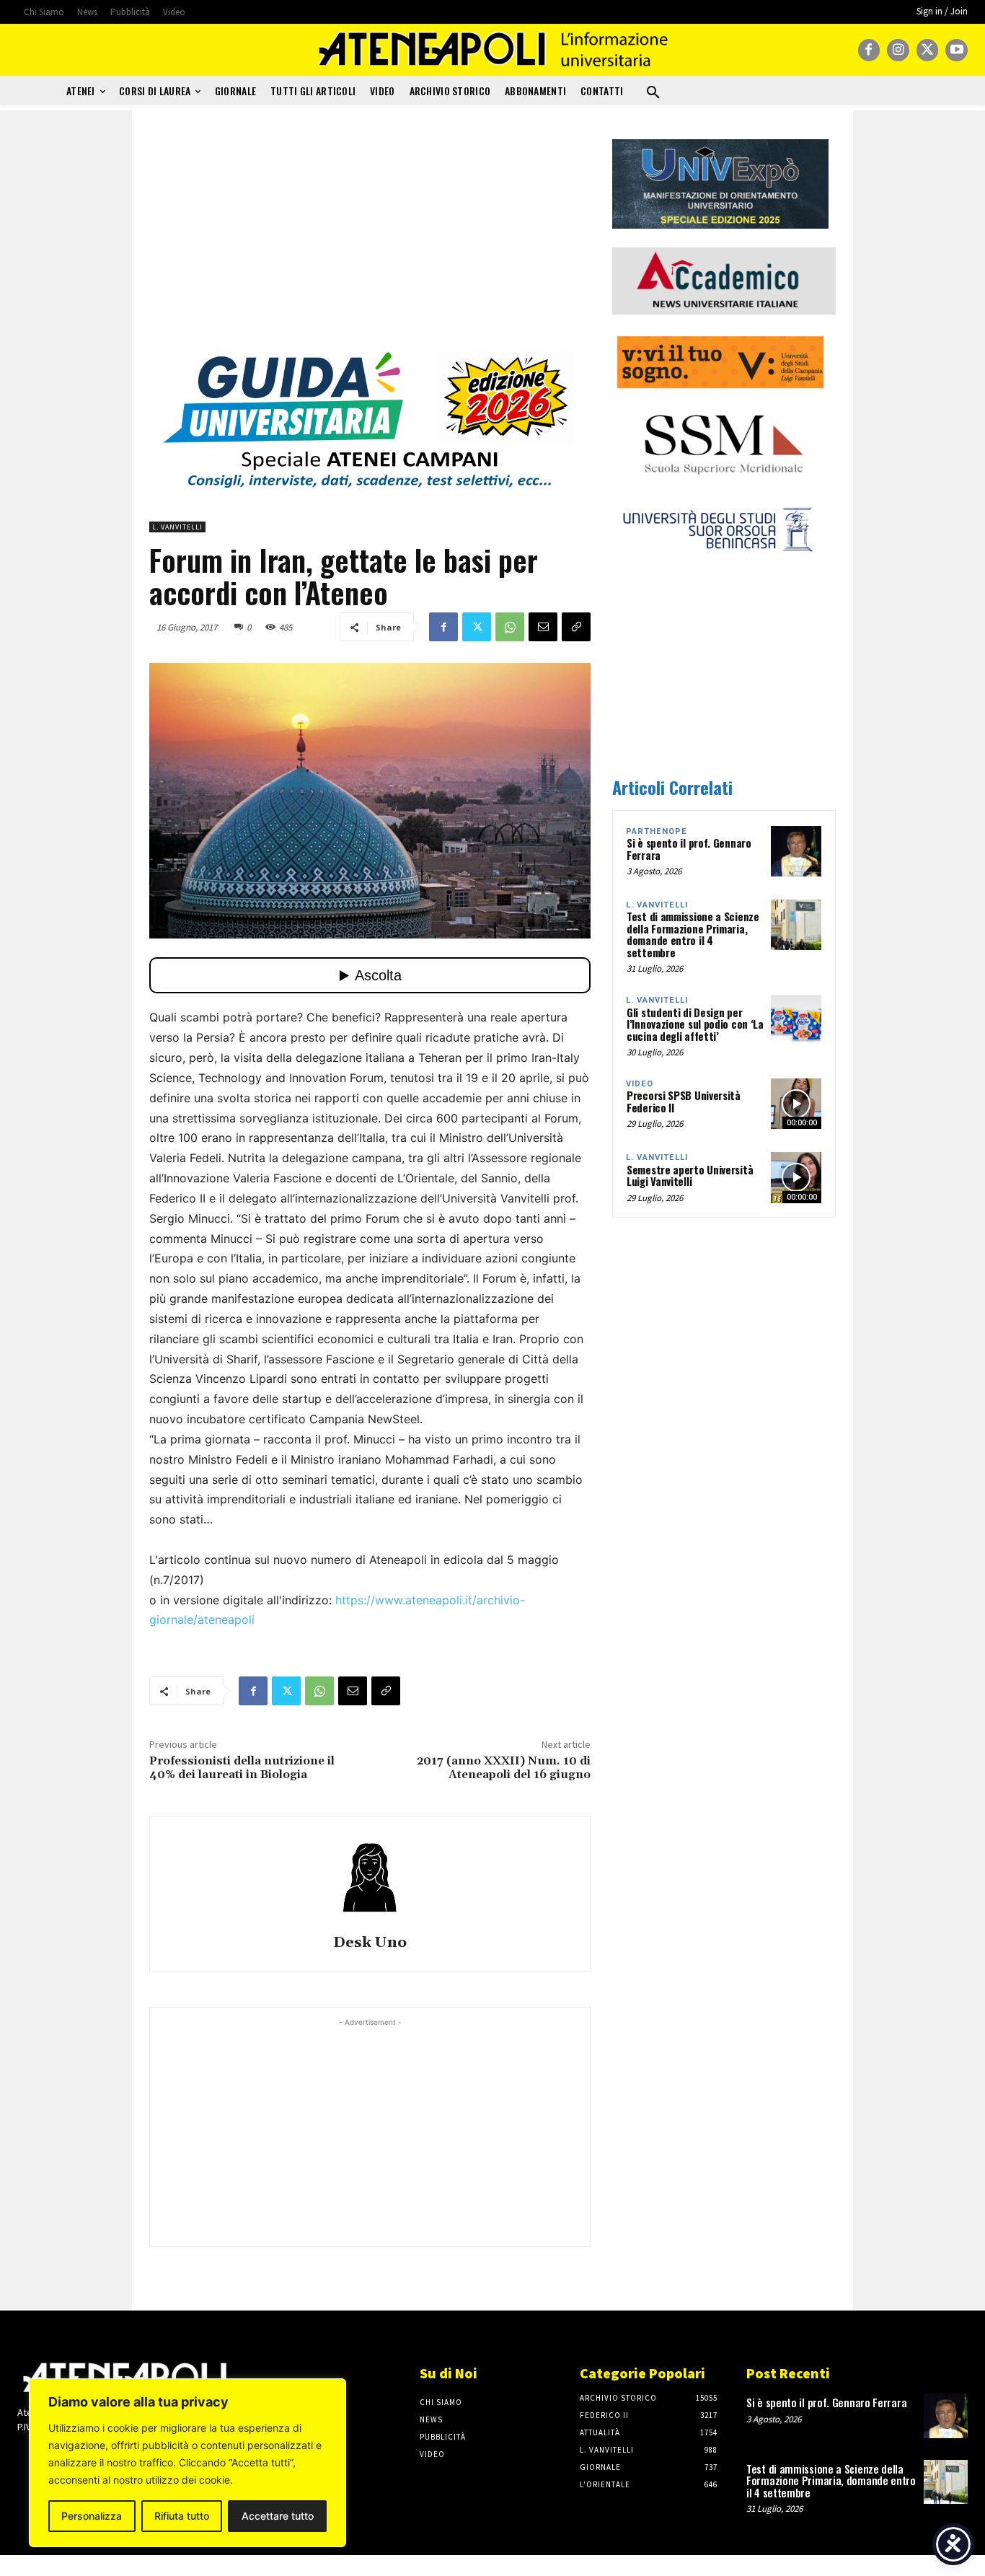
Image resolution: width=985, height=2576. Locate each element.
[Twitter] (928, 50)
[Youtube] (957, 50)
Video (640, 1084)
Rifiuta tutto (182, 2516)
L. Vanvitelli (177, 527)
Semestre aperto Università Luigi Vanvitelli (690, 1175)
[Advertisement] (370, 240)
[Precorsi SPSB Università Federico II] (796, 1104)
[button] (653, 93)
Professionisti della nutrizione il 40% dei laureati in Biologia (242, 1768)
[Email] (543, 627)
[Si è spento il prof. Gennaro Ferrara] (796, 851)
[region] (187, 2463)
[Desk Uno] (370, 1878)
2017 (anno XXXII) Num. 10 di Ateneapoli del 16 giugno (504, 1768)
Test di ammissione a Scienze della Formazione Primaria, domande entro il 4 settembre (693, 934)
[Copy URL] (576, 627)
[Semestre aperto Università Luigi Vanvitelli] (796, 1177)
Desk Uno (370, 1943)
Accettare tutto (278, 2516)
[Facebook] (869, 50)
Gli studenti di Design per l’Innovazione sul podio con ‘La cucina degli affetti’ (695, 1024)
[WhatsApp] (510, 627)
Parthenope (657, 831)
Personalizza (92, 2516)
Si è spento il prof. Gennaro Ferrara (689, 849)
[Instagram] (898, 50)
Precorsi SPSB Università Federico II (684, 1101)
